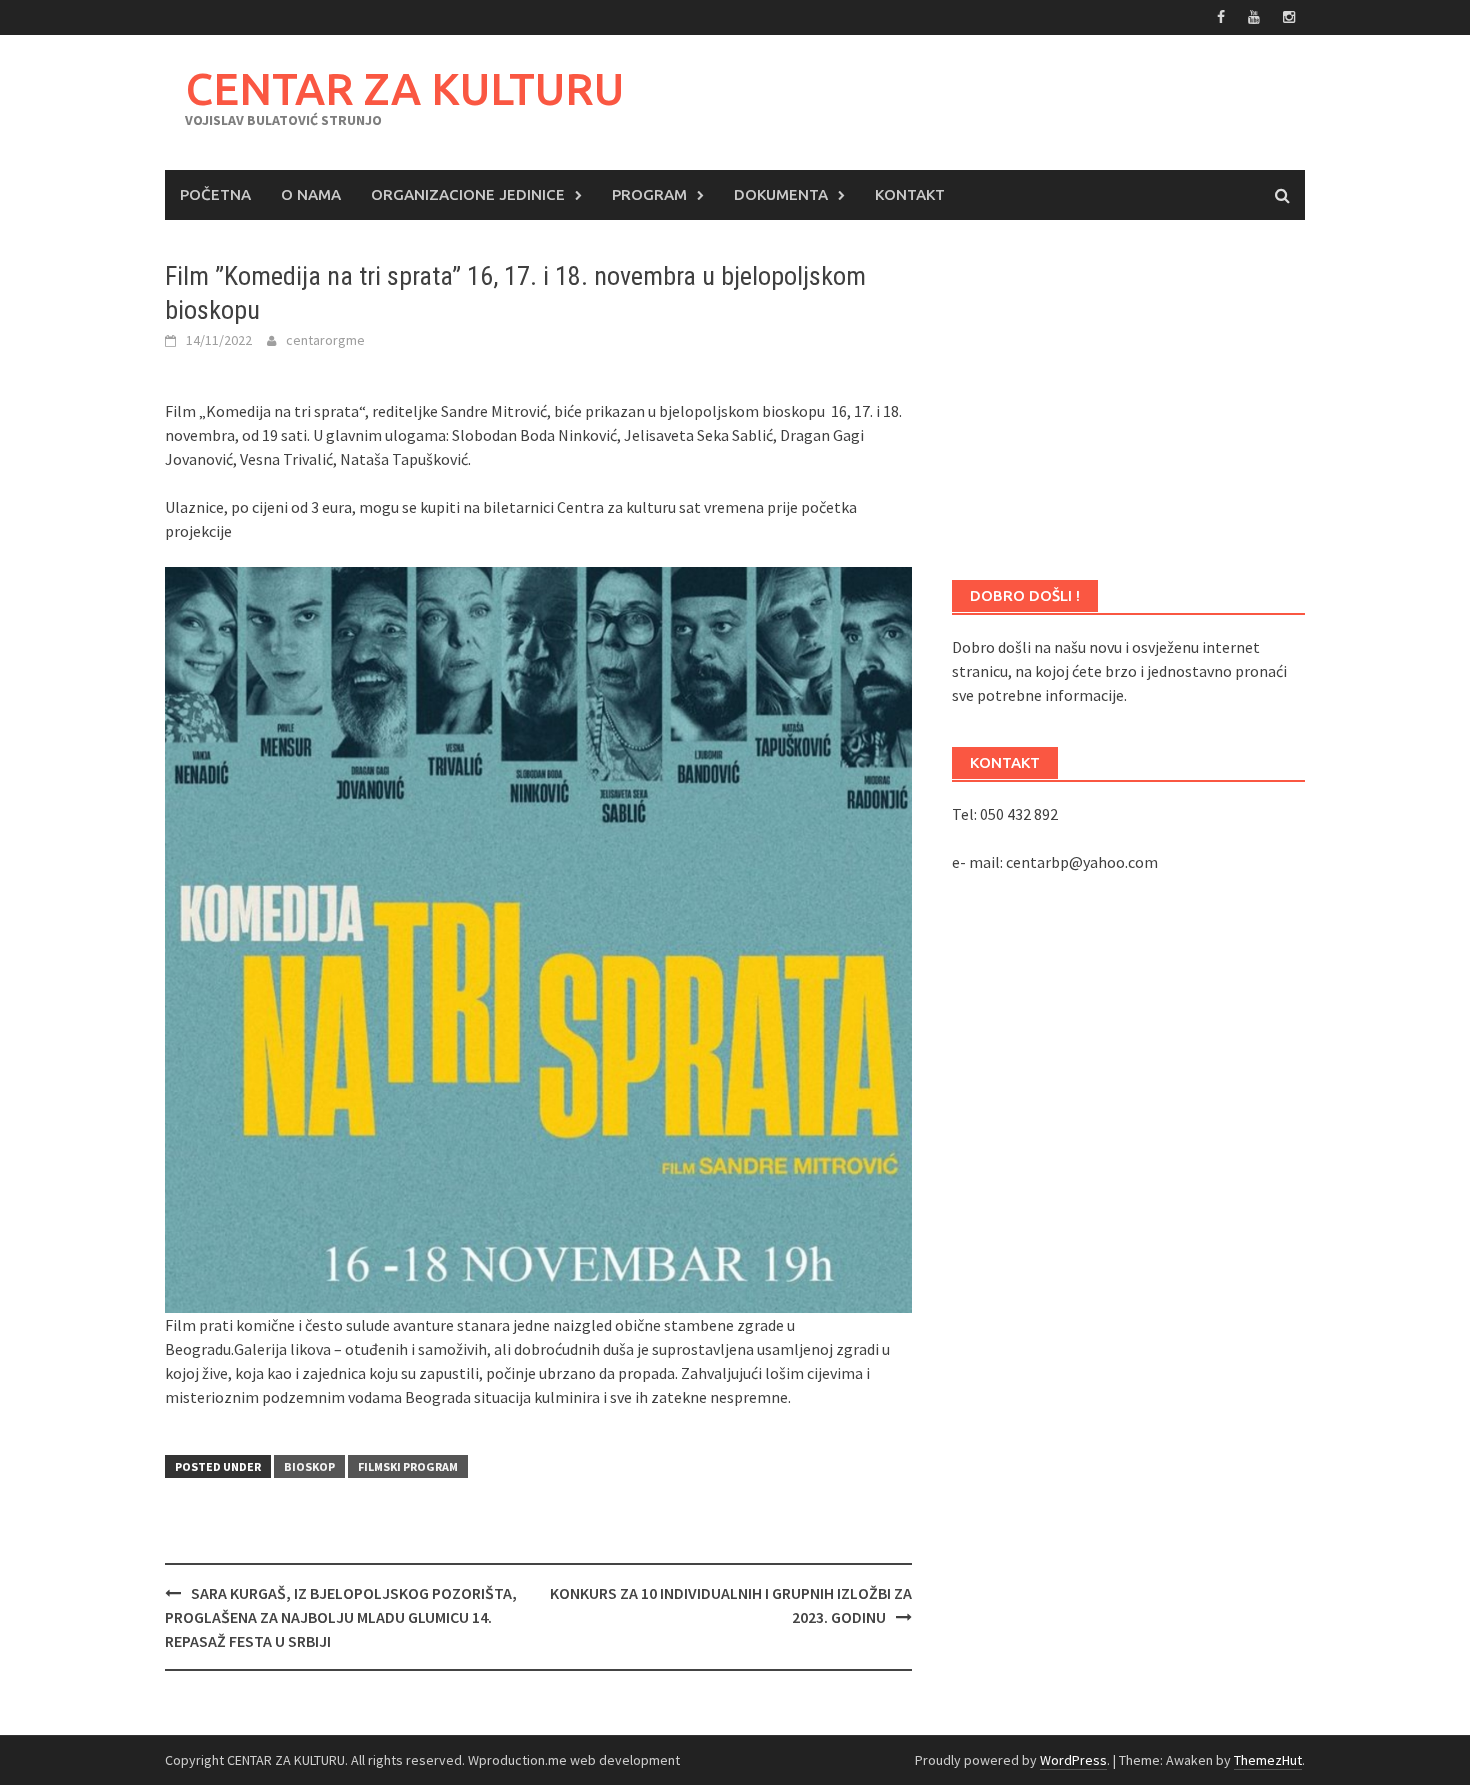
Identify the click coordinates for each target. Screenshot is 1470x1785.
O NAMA (311, 194)
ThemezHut (1268, 1760)
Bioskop (309, 1466)
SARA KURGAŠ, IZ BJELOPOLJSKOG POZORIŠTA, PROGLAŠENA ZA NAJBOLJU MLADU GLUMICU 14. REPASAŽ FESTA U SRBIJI (341, 1617)
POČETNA (215, 194)
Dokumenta (781, 194)
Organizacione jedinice (468, 194)
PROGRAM (649, 194)
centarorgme (325, 340)
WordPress (1073, 1760)
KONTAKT (910, 194)
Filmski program (408, 1466)
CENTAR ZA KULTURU (404, 88)
